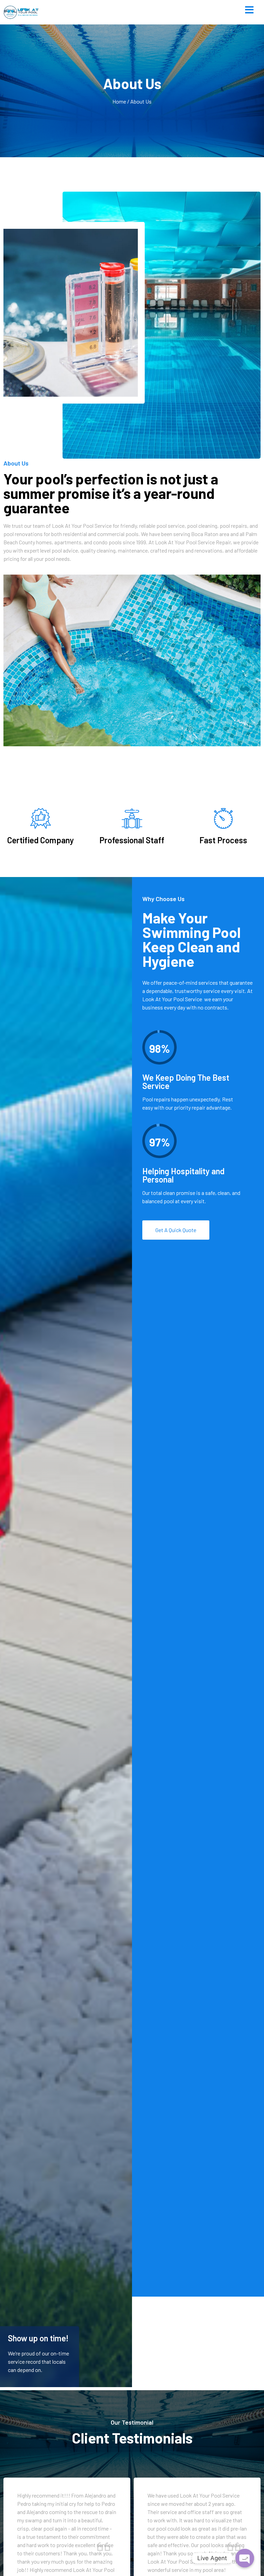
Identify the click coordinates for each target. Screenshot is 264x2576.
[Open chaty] (245, 2558)
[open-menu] (249, 10)
